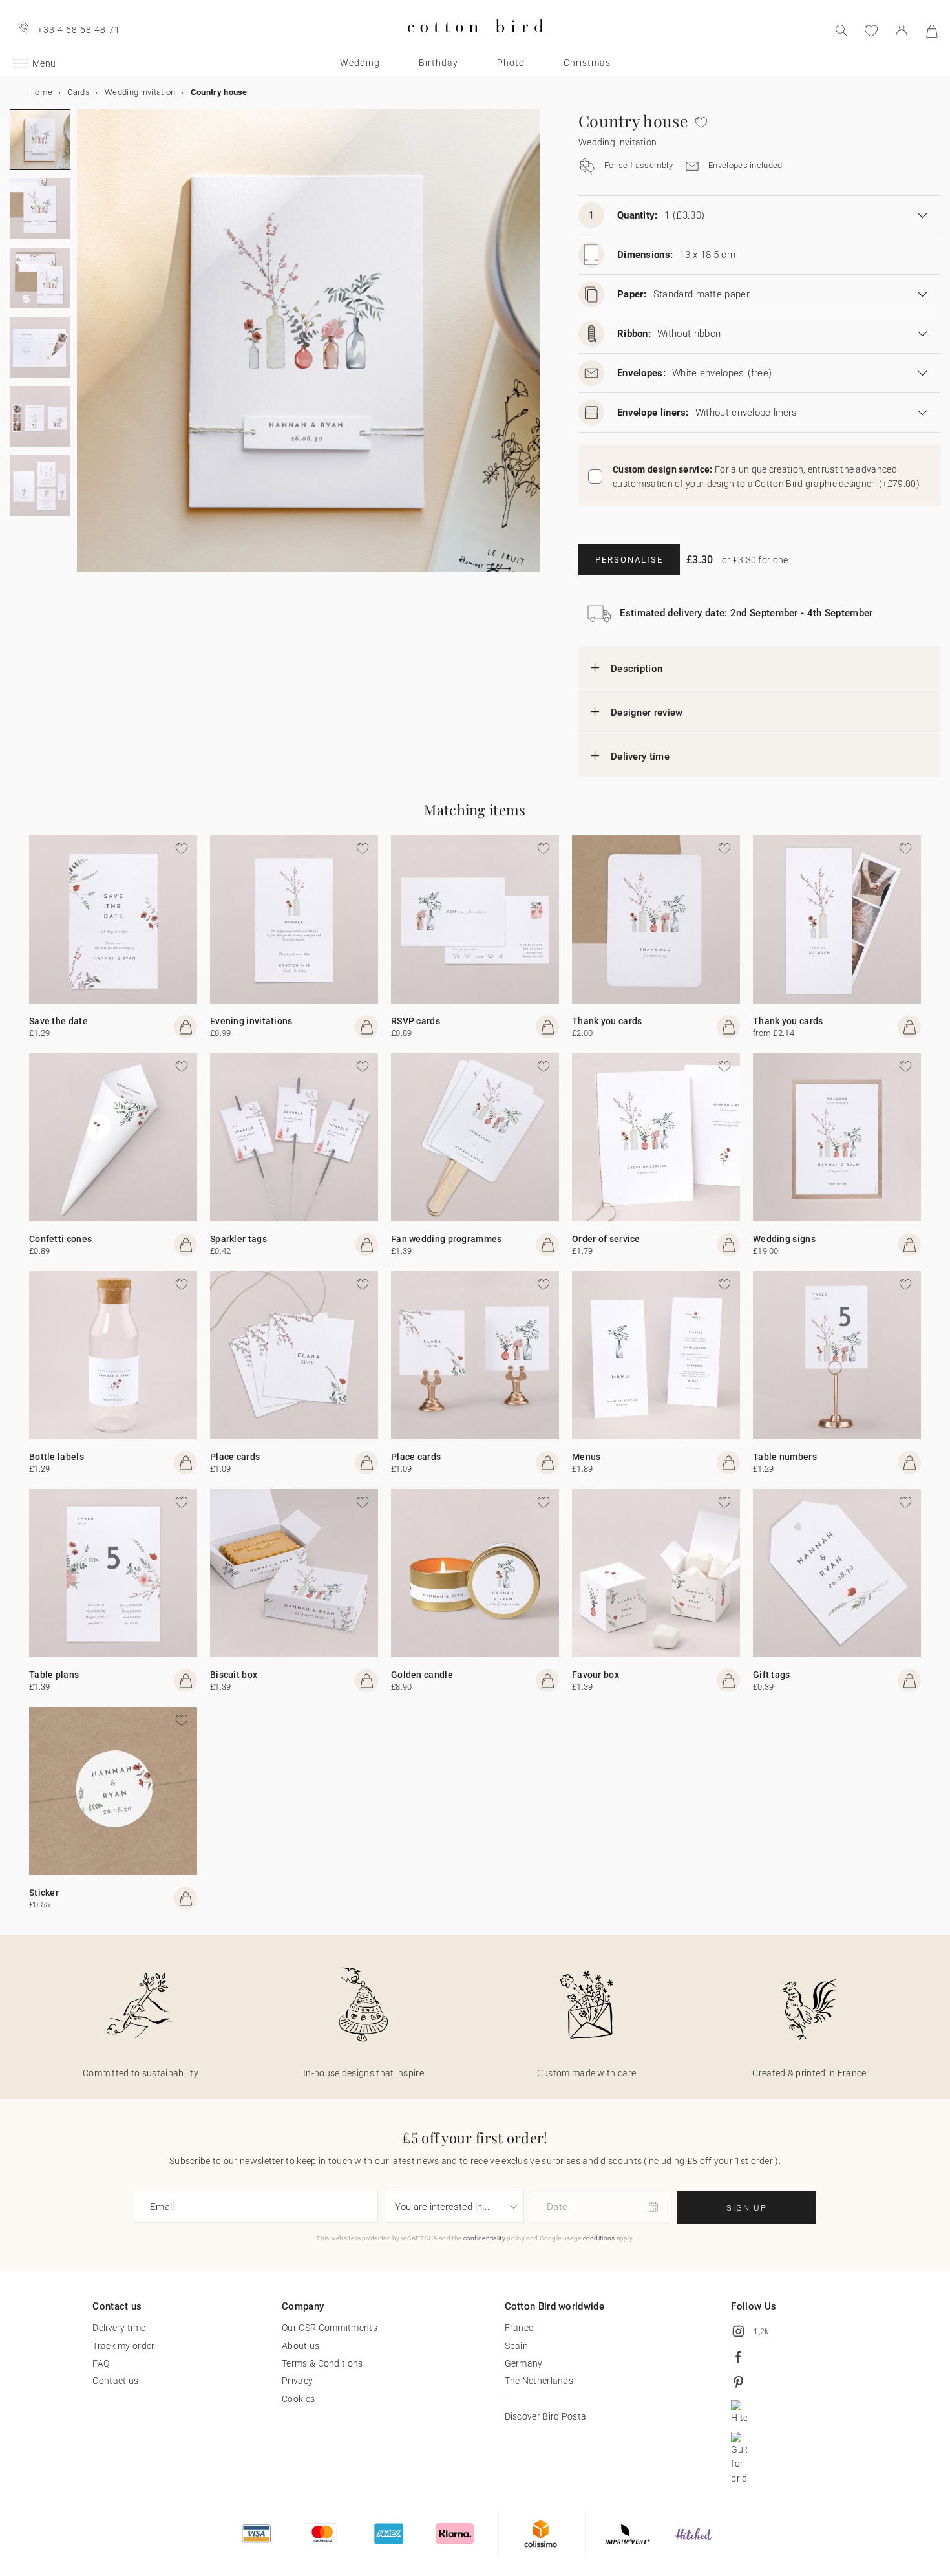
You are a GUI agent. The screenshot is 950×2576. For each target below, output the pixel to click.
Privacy (297, 2381)
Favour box (596, 1675)
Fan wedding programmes (447, 1239)
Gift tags (772, 1675)
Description (637, 669)
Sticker (44, 1893)
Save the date (58, 1021)
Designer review (647, 713)
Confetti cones (60, 1239)
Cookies (298, 2399)
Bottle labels (57, 1457)
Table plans (54, 1675)
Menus (586, 1457)
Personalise (629, 560)
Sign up (747, 2208)
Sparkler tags (238, 1239)
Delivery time (640, 757)
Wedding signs (784, 1239)
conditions (599, 2238)
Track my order (123, 2346)
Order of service (606, 1239)
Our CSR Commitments (330, 2328)
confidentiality (485, 2238)
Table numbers (785, 1457)
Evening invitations (251, 1021)
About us (301, 2346)
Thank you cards (607, 1021)
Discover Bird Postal (547, 2416)
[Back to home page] (475, 43)
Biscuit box (234, 1675)
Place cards (235, 1457)
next (85, 349)
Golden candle (422, 1675)
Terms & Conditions (322, 2363)
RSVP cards (416, 1021)
